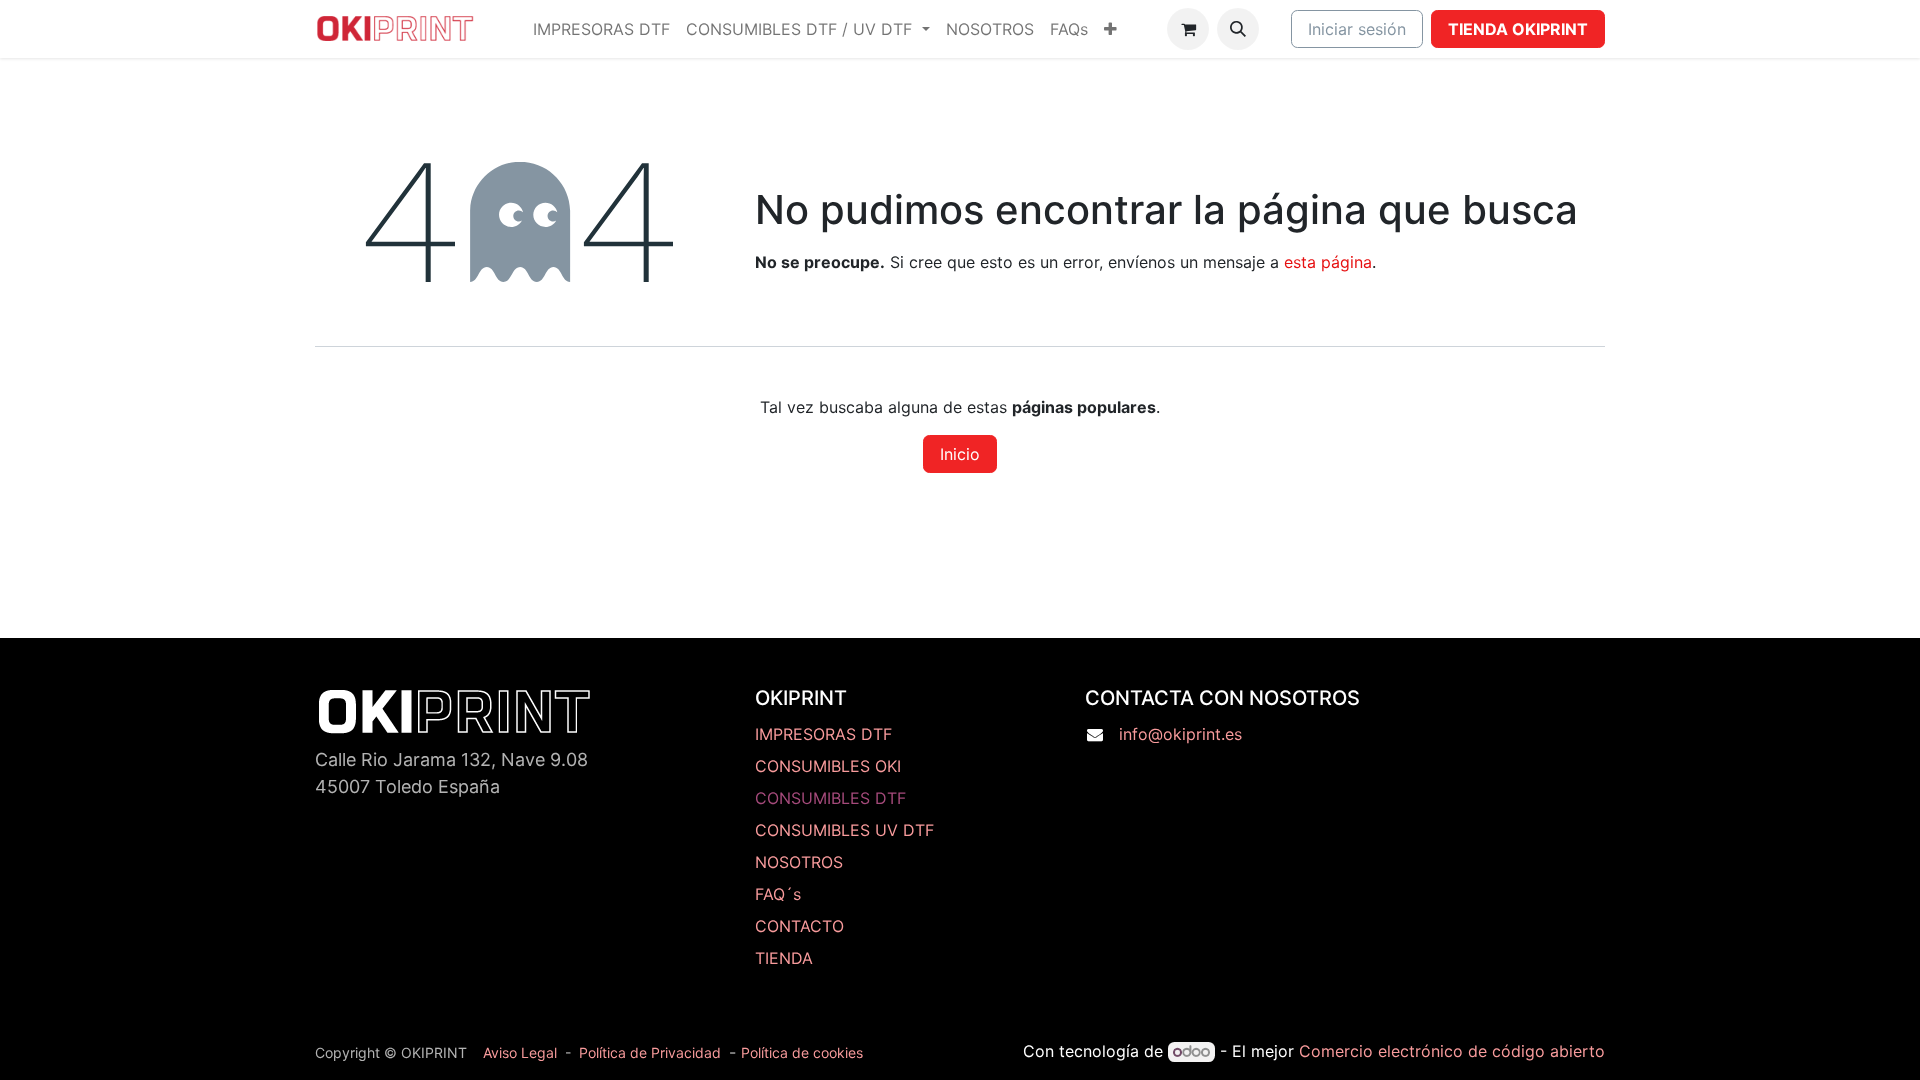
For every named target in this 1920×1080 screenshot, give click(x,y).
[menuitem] (601, 29)
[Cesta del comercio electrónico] (1188, 29)
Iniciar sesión (1357, 29)
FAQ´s (778, 894)
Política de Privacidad (650, 1052)
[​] (845, 862)
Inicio (960, 454)
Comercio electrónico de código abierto (1452, 1051)
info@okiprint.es (1180, 734)
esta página (1328, 262)
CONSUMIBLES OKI (828, 766)
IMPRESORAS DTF (823, 734)
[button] (1238, 29)
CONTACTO (799, 926)
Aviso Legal (520, 1052)
